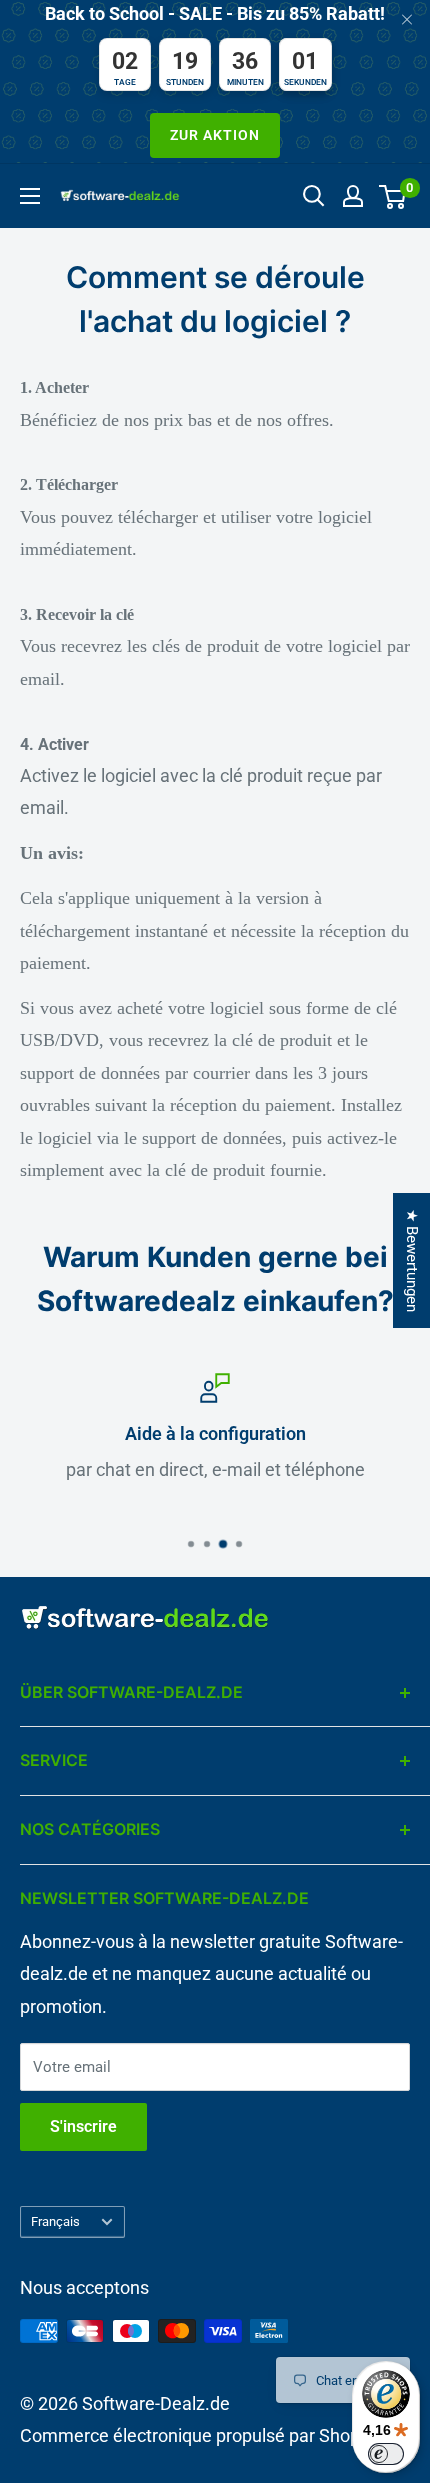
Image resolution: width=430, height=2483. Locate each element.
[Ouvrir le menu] (30, 196)
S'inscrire (83, 2126)
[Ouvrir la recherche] (314, 196)
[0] (393, 196)
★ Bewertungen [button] (412, 1260)
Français (55, 2221)
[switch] (386, 2454)
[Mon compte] (353, 196)
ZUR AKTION (215, 135)
